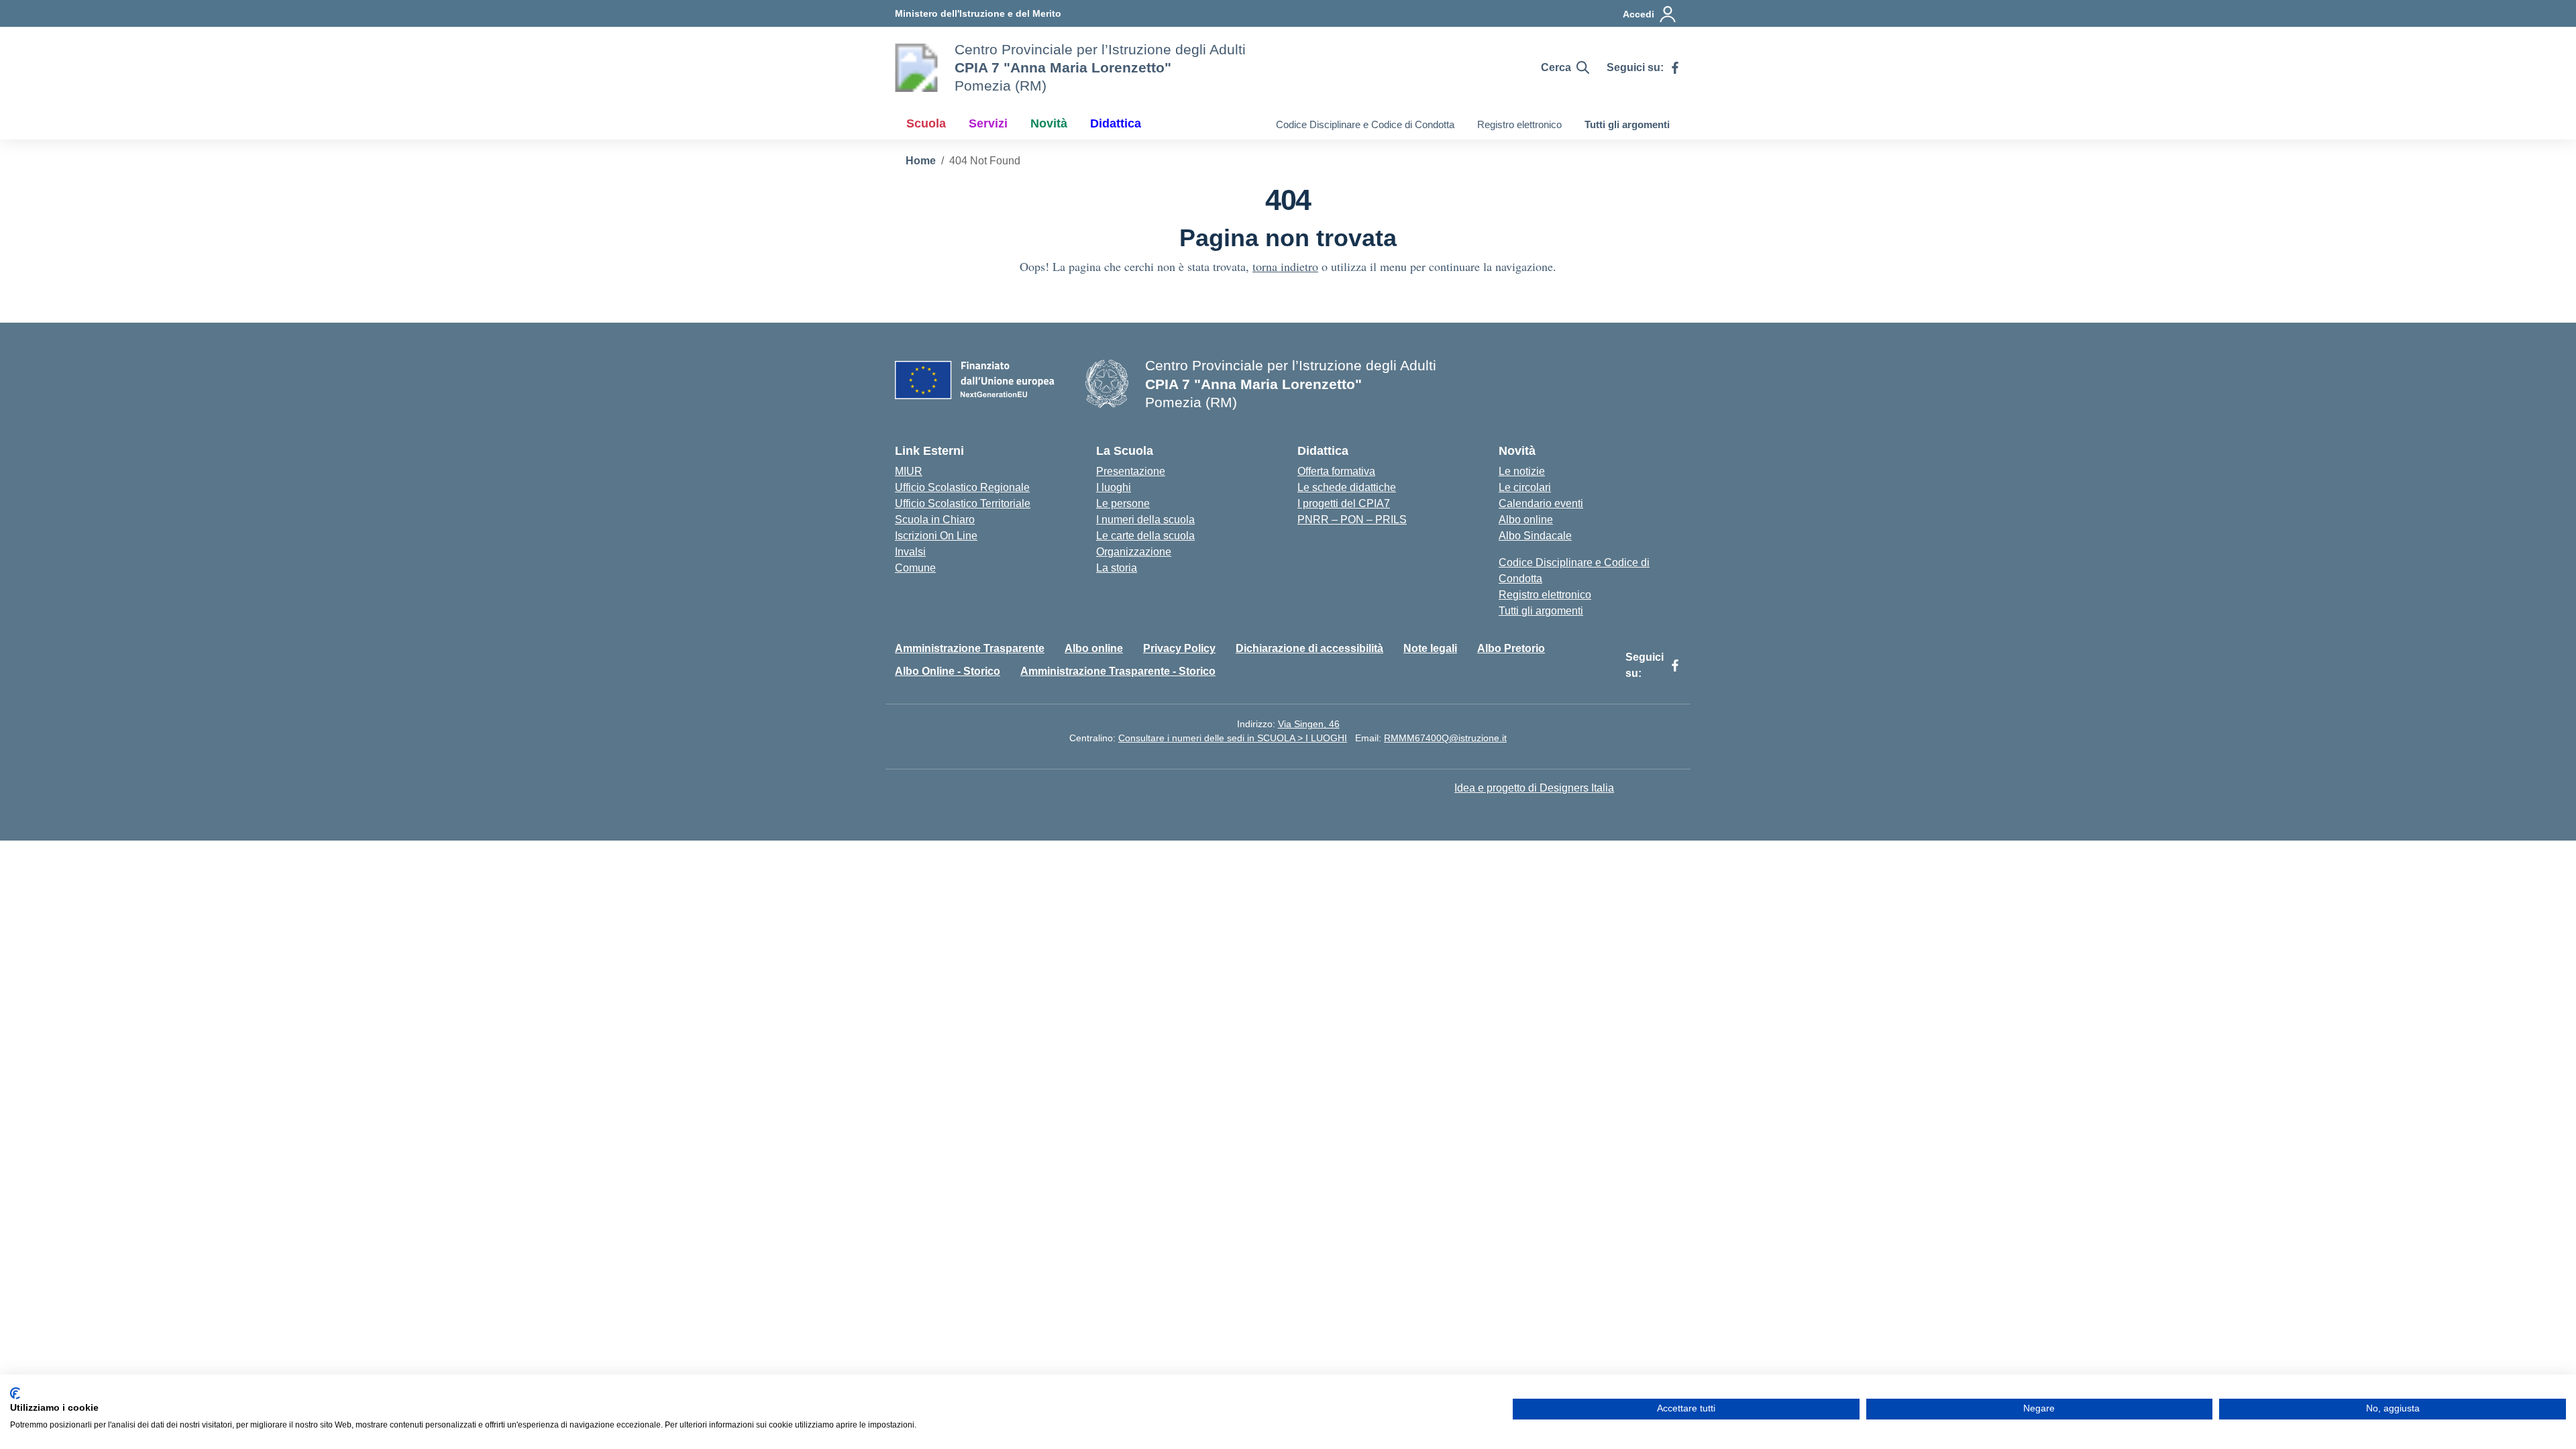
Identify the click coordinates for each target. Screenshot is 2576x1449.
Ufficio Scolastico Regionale (962, 487)
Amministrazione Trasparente (970, 648)
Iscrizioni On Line (936, 536)
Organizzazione (1134, 552)
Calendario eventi (1541, 503)
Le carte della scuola (1145, 536)
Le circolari (1525, 487)
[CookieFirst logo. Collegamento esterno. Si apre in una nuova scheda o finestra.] (15, 1393)
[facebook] (1675, 68)
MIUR (909, 471)
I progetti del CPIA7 (1344, 503)
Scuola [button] (926, 123)
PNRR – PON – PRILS (1352, 520)
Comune (915, 568)
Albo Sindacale (1535, 536)
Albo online (1526, 520)
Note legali (1430, 648)
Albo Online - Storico (948, 671)
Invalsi (910, 552)
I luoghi (1114, 487)
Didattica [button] (1116, 123)
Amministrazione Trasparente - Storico (1118, 671)
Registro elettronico (1519, 124)
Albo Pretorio (1511, 648)
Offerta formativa (1336, 471)
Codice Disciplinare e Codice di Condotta (1365, 124)
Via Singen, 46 (1309, 724)
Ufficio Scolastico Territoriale (963, 503)
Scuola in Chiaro (935, 520)
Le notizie (1522, 471)
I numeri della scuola (1145, 520)
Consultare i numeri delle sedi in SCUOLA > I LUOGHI (1233, 738)
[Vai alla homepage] (916, 68)
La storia (1117, 568)
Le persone (1123, 503)
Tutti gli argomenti (1627, 124)
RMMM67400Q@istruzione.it (1445, 738)
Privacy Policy (1179, 648)
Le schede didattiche (1347, 487)
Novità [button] (1049, 123)
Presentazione (1131, 471)
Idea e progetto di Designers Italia (1534, 788)
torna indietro (1285, 266)
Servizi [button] (988, 123)
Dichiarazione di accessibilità (1309, 648)
